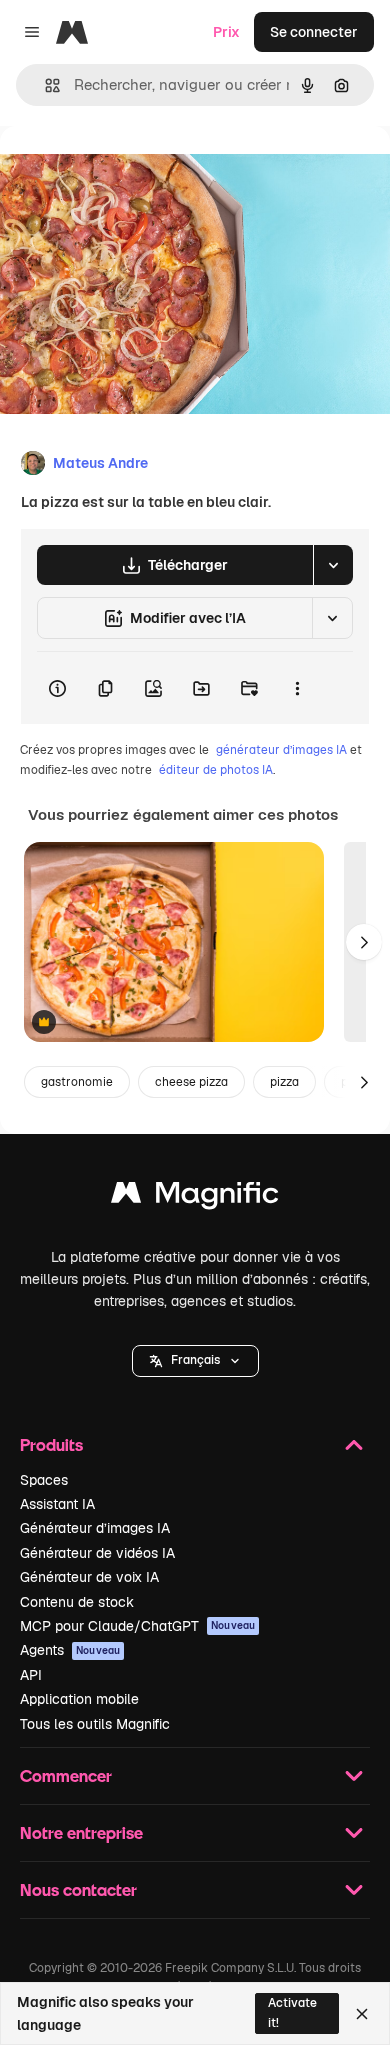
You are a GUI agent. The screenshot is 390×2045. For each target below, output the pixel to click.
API (31, 1675)
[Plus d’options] (297, 688)
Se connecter (314, 32)
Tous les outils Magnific (95, 1724)
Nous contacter (78, 1889)
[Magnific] (195, 1197)
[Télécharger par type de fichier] (333, 565)
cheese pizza (191, 1082)
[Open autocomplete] (44, 85)
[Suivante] (364, 942)
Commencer (66, 1775)
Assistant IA (57, 1504)
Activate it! (292, 2012)
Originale (132, 171)
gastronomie (77, 1082)
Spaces (44, 1480)
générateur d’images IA (281, 750)
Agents (70, 1650)
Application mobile (79, 1699)
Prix (226, 32)
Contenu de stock (77, 1602)
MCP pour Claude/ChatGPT (137, 1626)
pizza (284, 1082)
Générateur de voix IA (89, 1577)
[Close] (362, 2014)
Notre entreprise (81, 1832)
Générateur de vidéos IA (97, 1553)
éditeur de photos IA (216, 770)
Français (195, 1360)
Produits (51, 1444)
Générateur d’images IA (95, 1528)
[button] (195, 1361)
